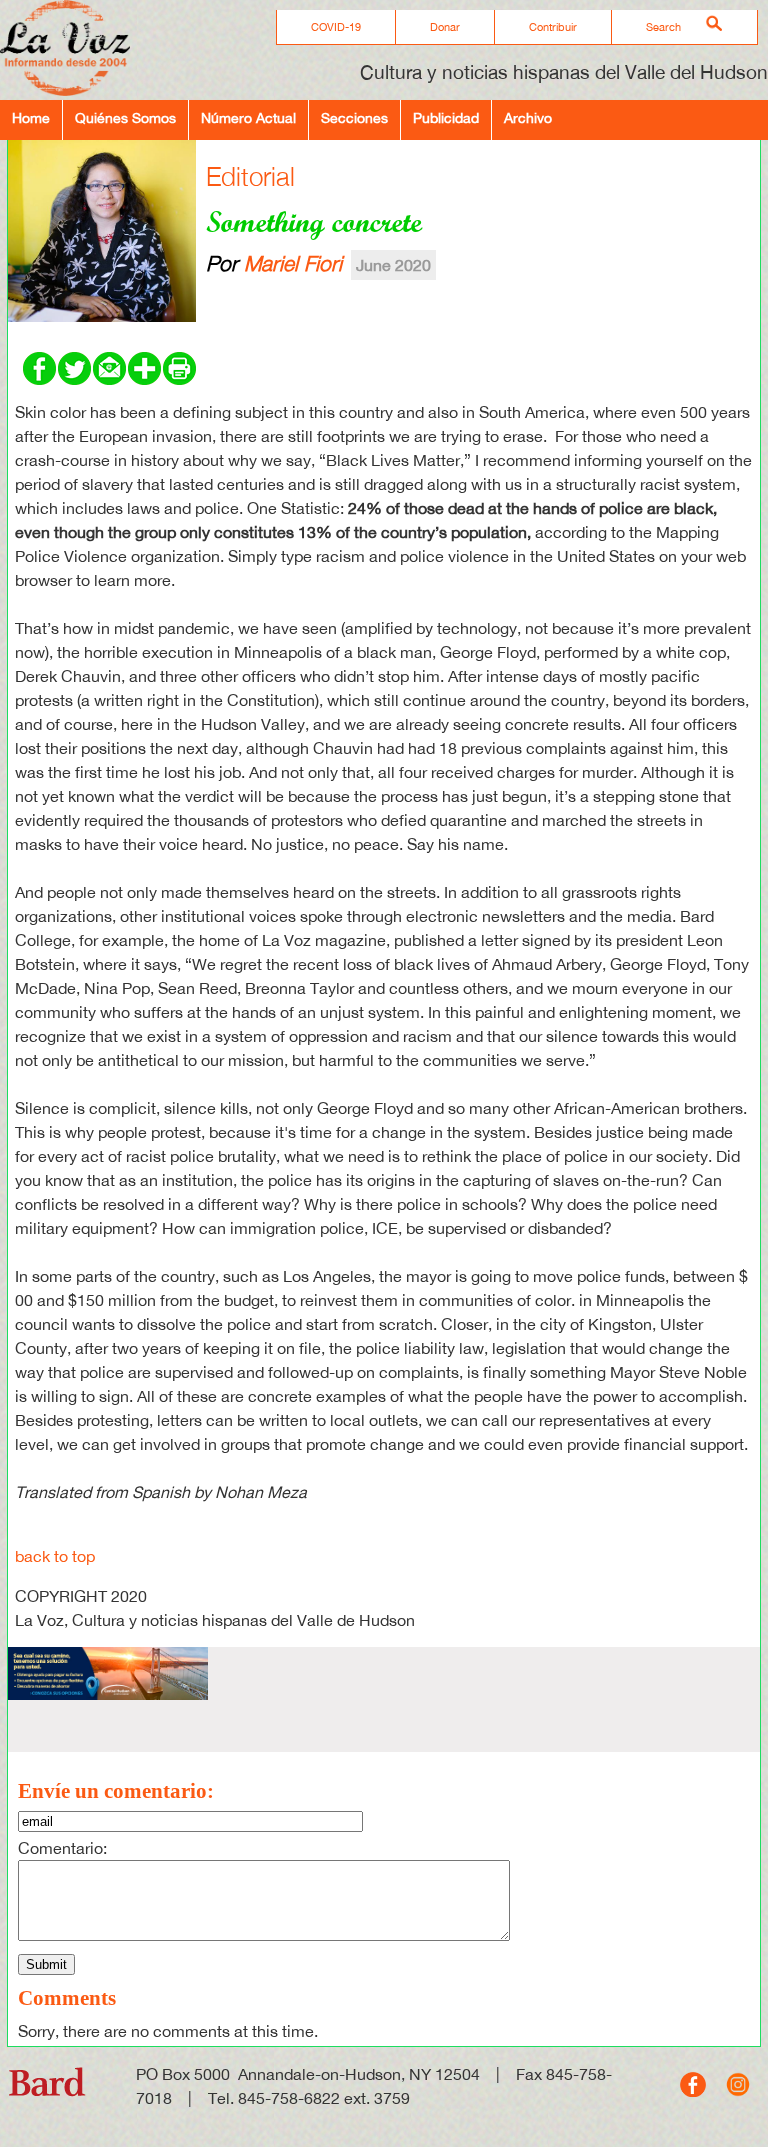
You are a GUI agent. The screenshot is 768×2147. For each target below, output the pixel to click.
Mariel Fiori (293, 263)
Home (31, 117)
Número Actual (248, 117)
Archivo (528, 117)
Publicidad (446, 117)
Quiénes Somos (125, 117)
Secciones (354, 117)
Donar (445, 27)
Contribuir (553, 27)
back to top (55, 1556)
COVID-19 (336, 27)
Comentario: (62, 1848)
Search (663, 27)
